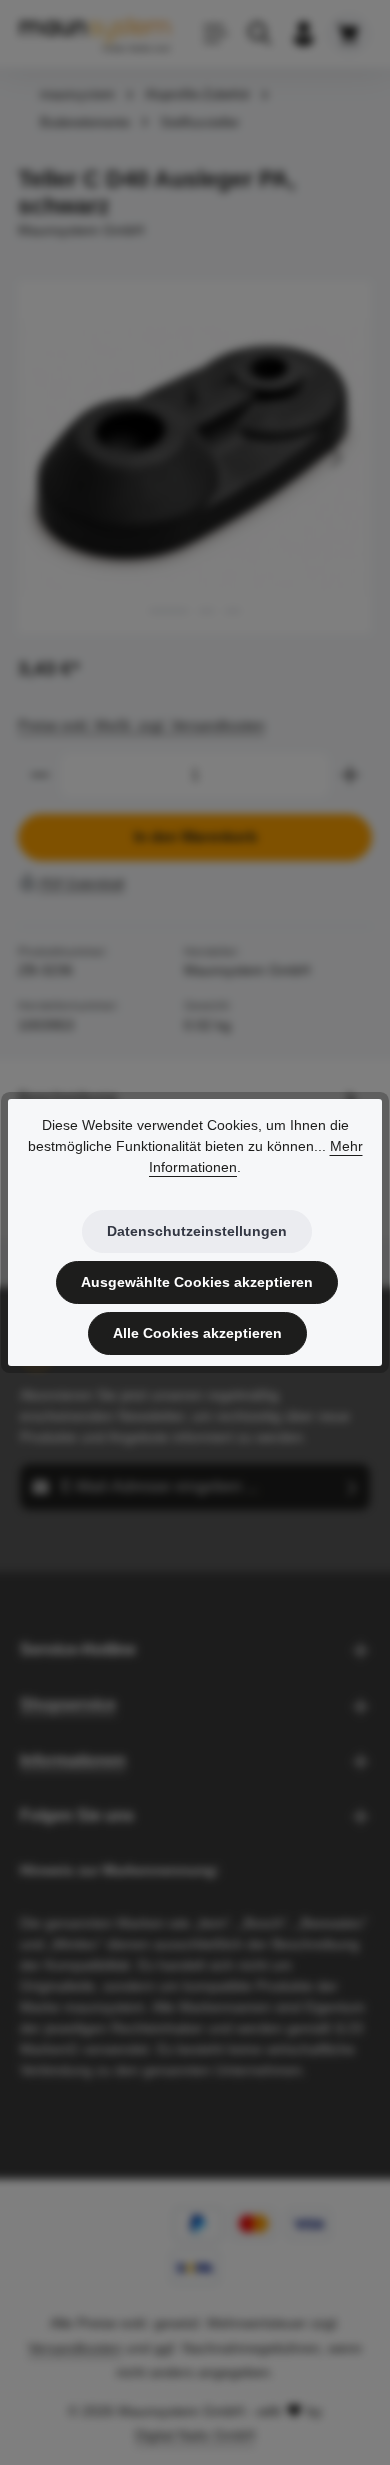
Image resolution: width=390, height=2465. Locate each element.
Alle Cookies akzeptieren (197, 1333)
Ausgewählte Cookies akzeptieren (197, 1282)
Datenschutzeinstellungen (197, 1231)
